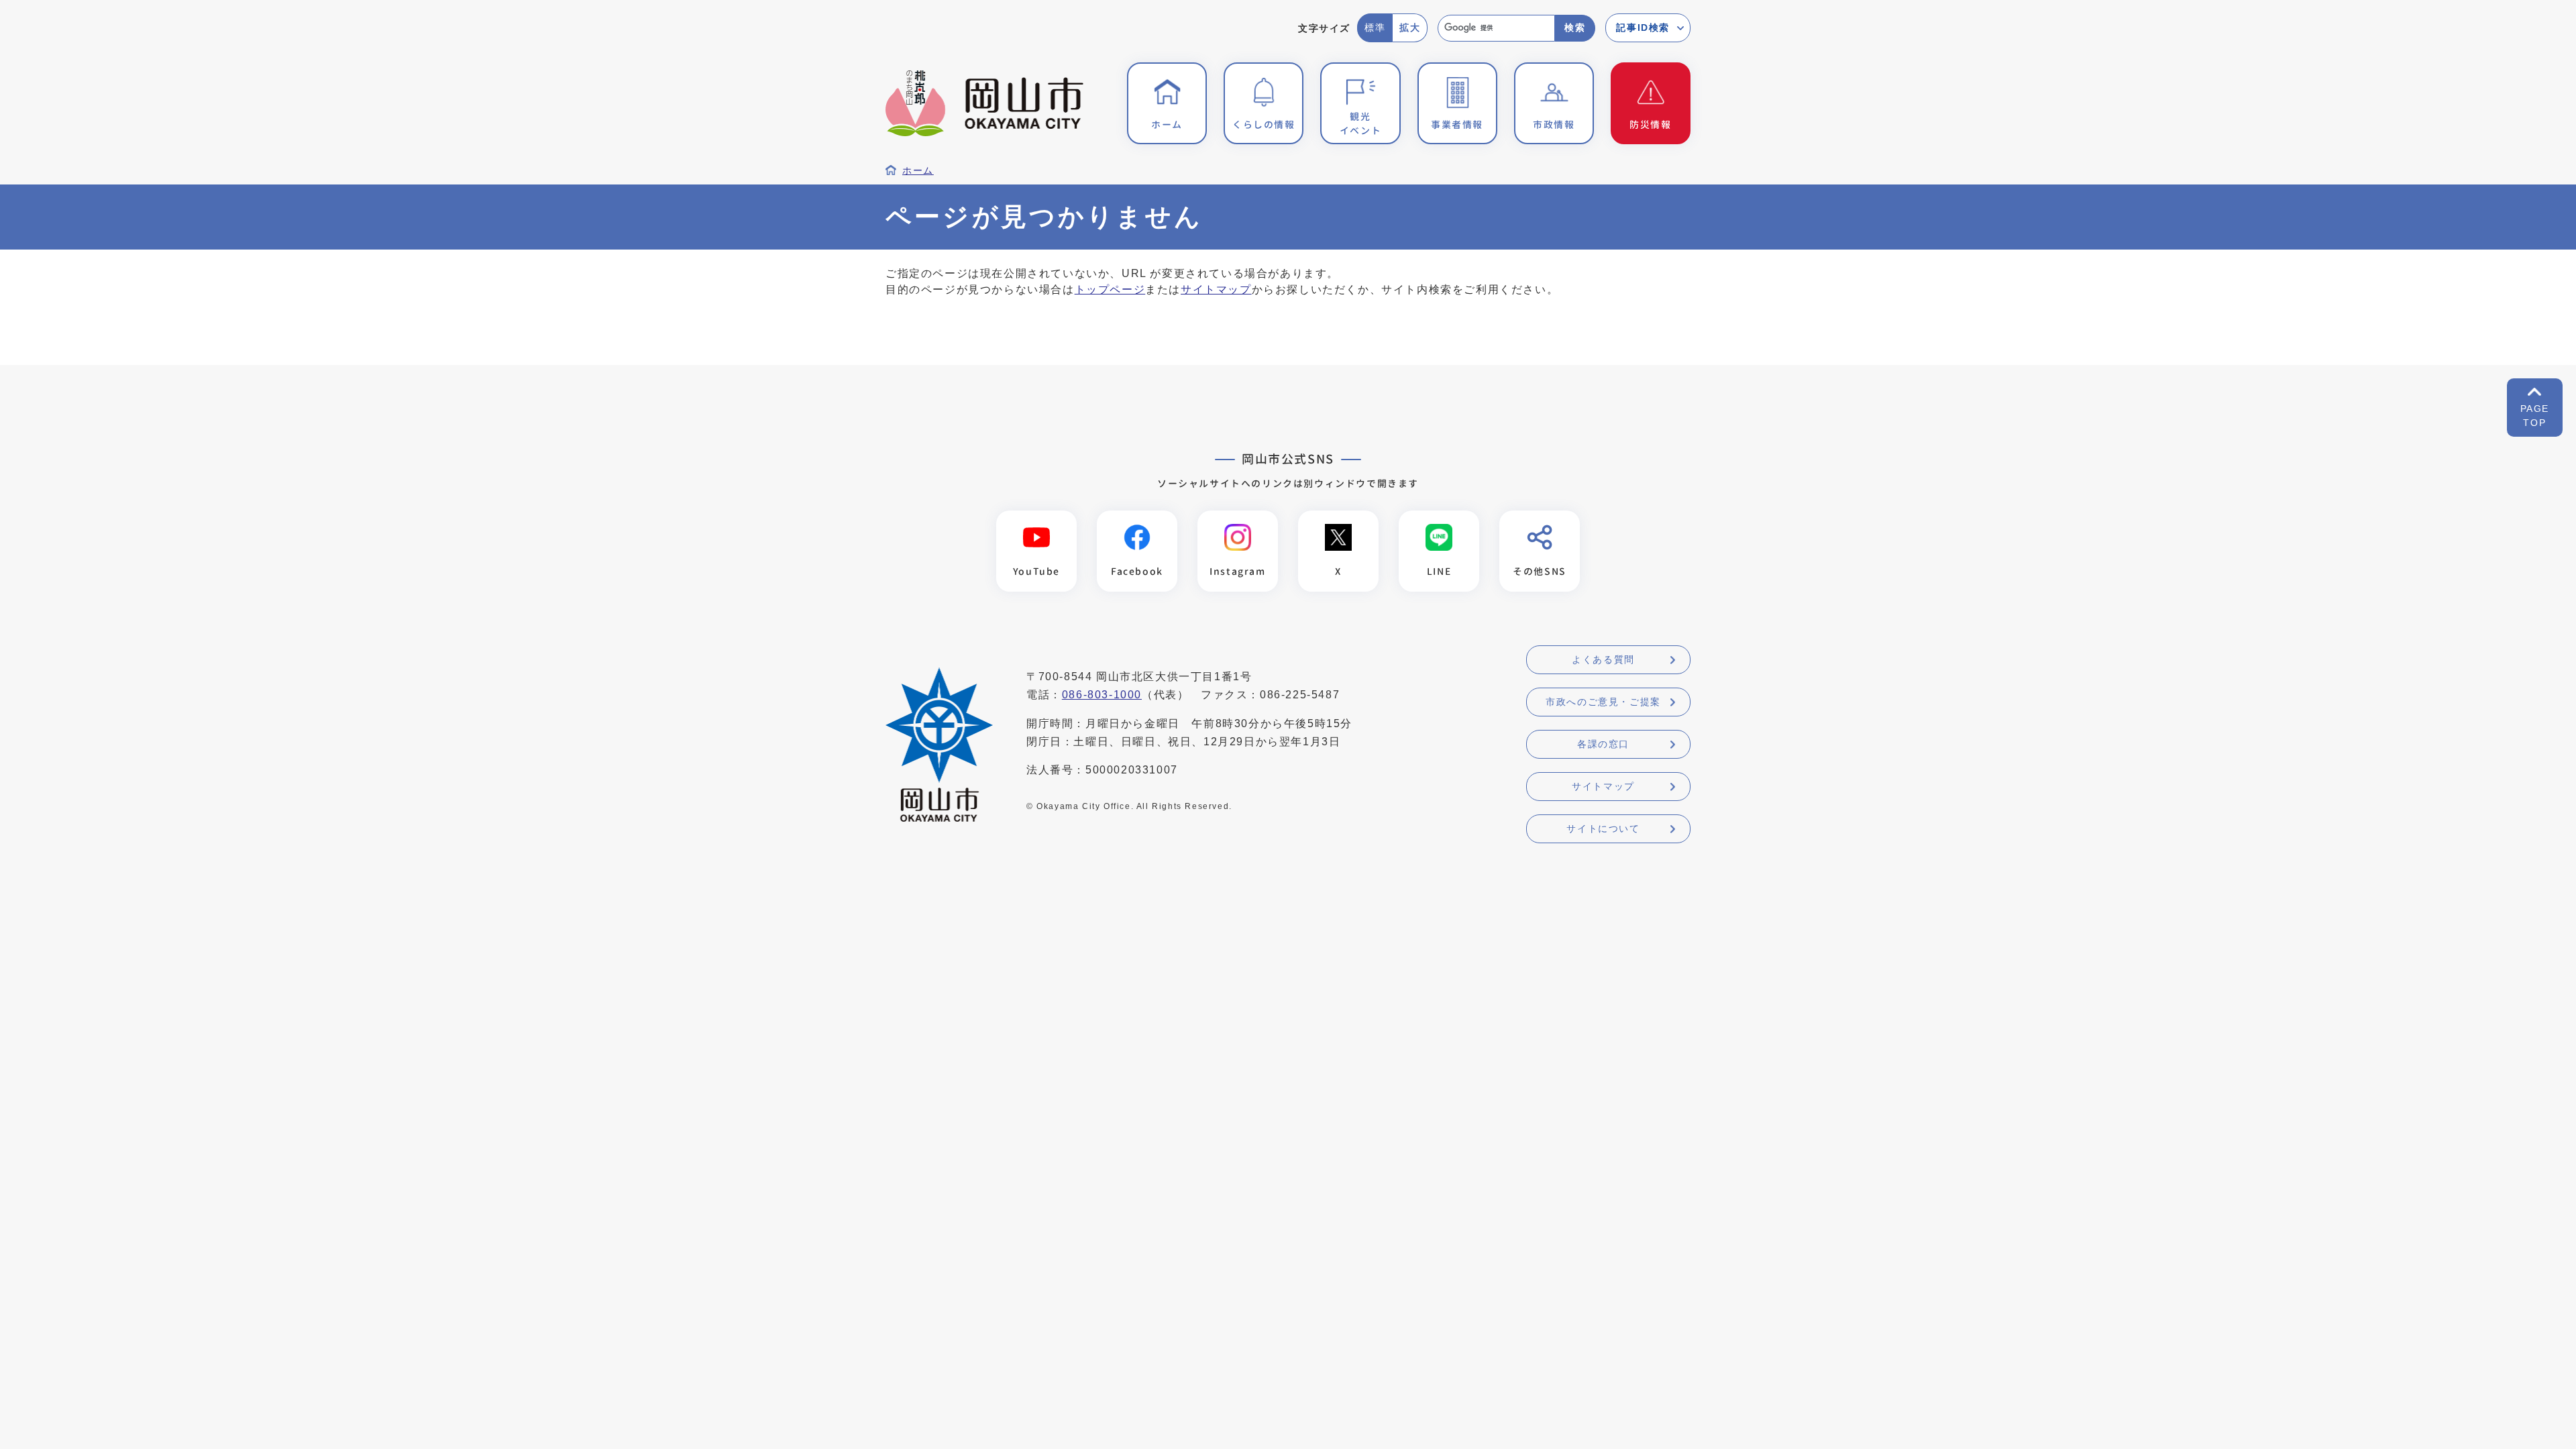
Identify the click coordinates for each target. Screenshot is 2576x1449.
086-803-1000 (1102, 695)
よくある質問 (1603, 659)
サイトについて (1603, 828)
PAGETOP (2535, 416)
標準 (1375, 28)
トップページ (1110, 289)
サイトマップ (1216, 289)
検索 (1575, 28)
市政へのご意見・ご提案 (1603, 702)
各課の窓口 (1603, 744)
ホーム (918, 171)
